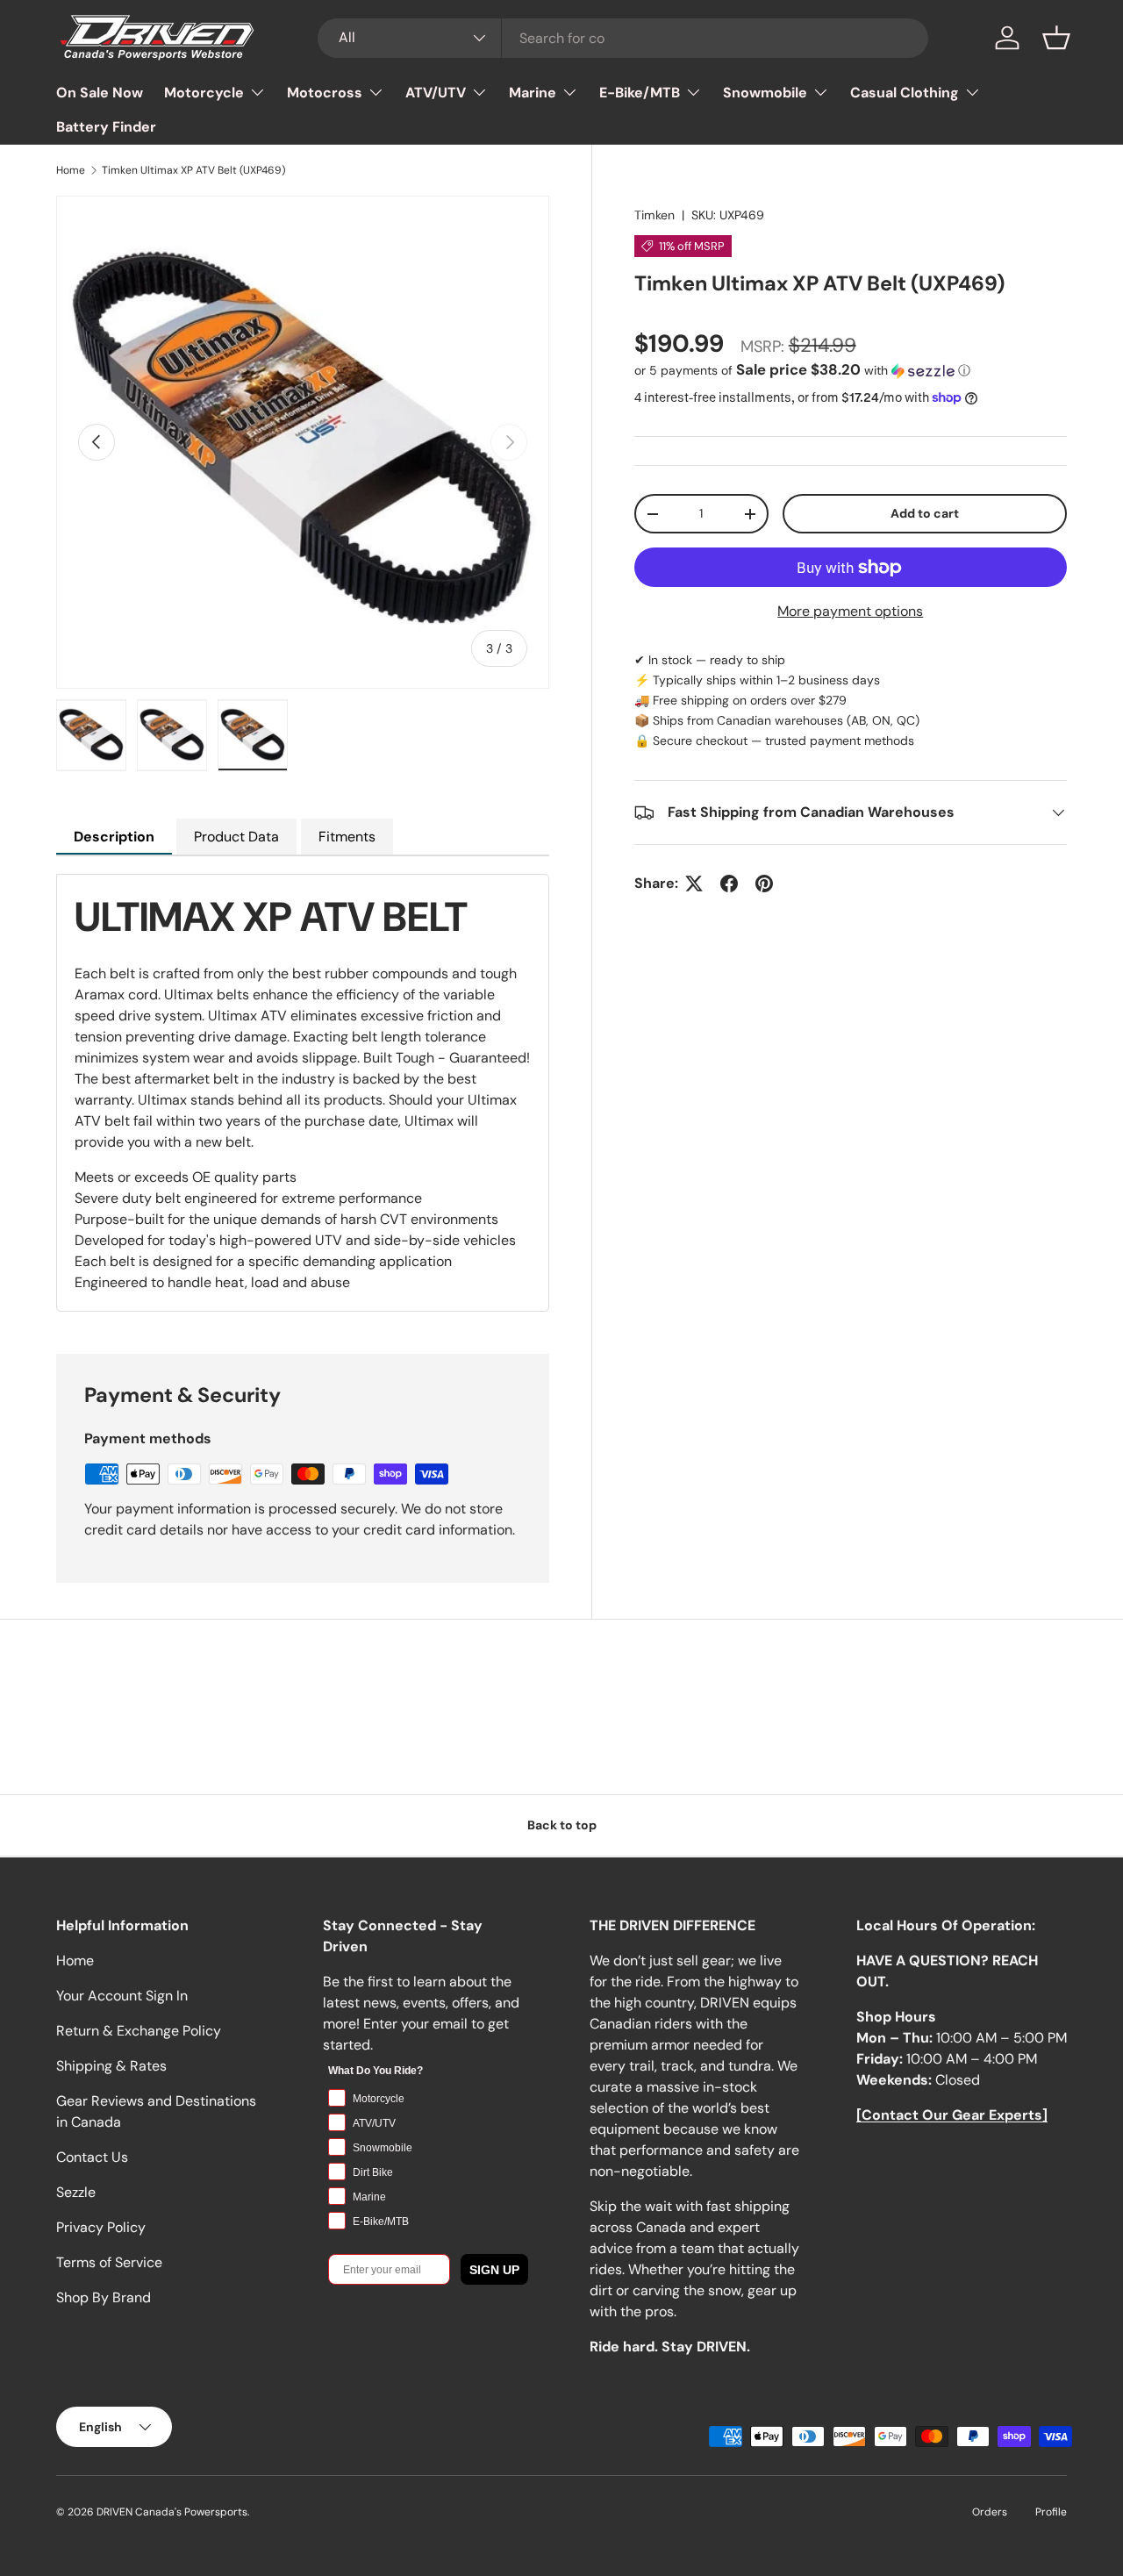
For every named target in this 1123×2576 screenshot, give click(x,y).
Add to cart (925, 513)
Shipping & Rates (111, 2066)
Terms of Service (109, 2262)
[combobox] (623, 38)
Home (71, 170)
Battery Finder (106, 127)
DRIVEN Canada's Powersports (172, 2512)
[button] (1056, 38)
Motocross (325, 93)
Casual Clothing (905, 93)
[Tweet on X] (694, 884)
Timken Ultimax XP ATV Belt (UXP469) (193, 170)
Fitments (347, 837)
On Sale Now (100, 93)
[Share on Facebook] (729, 884)
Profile (1051, 2512)
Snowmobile (765, 93)
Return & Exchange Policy (139, 2031)
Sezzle (76, 2192)
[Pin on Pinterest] (764, 884)
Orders (990, 2512)
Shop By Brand (104, 2297)
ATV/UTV (436, 93)
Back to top (562, 1825)
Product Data (236, 837)
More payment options (850, 611)
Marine (533, 93)
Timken (654, 215)
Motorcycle (204, 93)
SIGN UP (494, 2270)
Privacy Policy (101, 2227)
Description (114, 837)
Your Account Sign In (122, 1996)
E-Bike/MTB (640, 93)
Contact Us (92, 2157)
